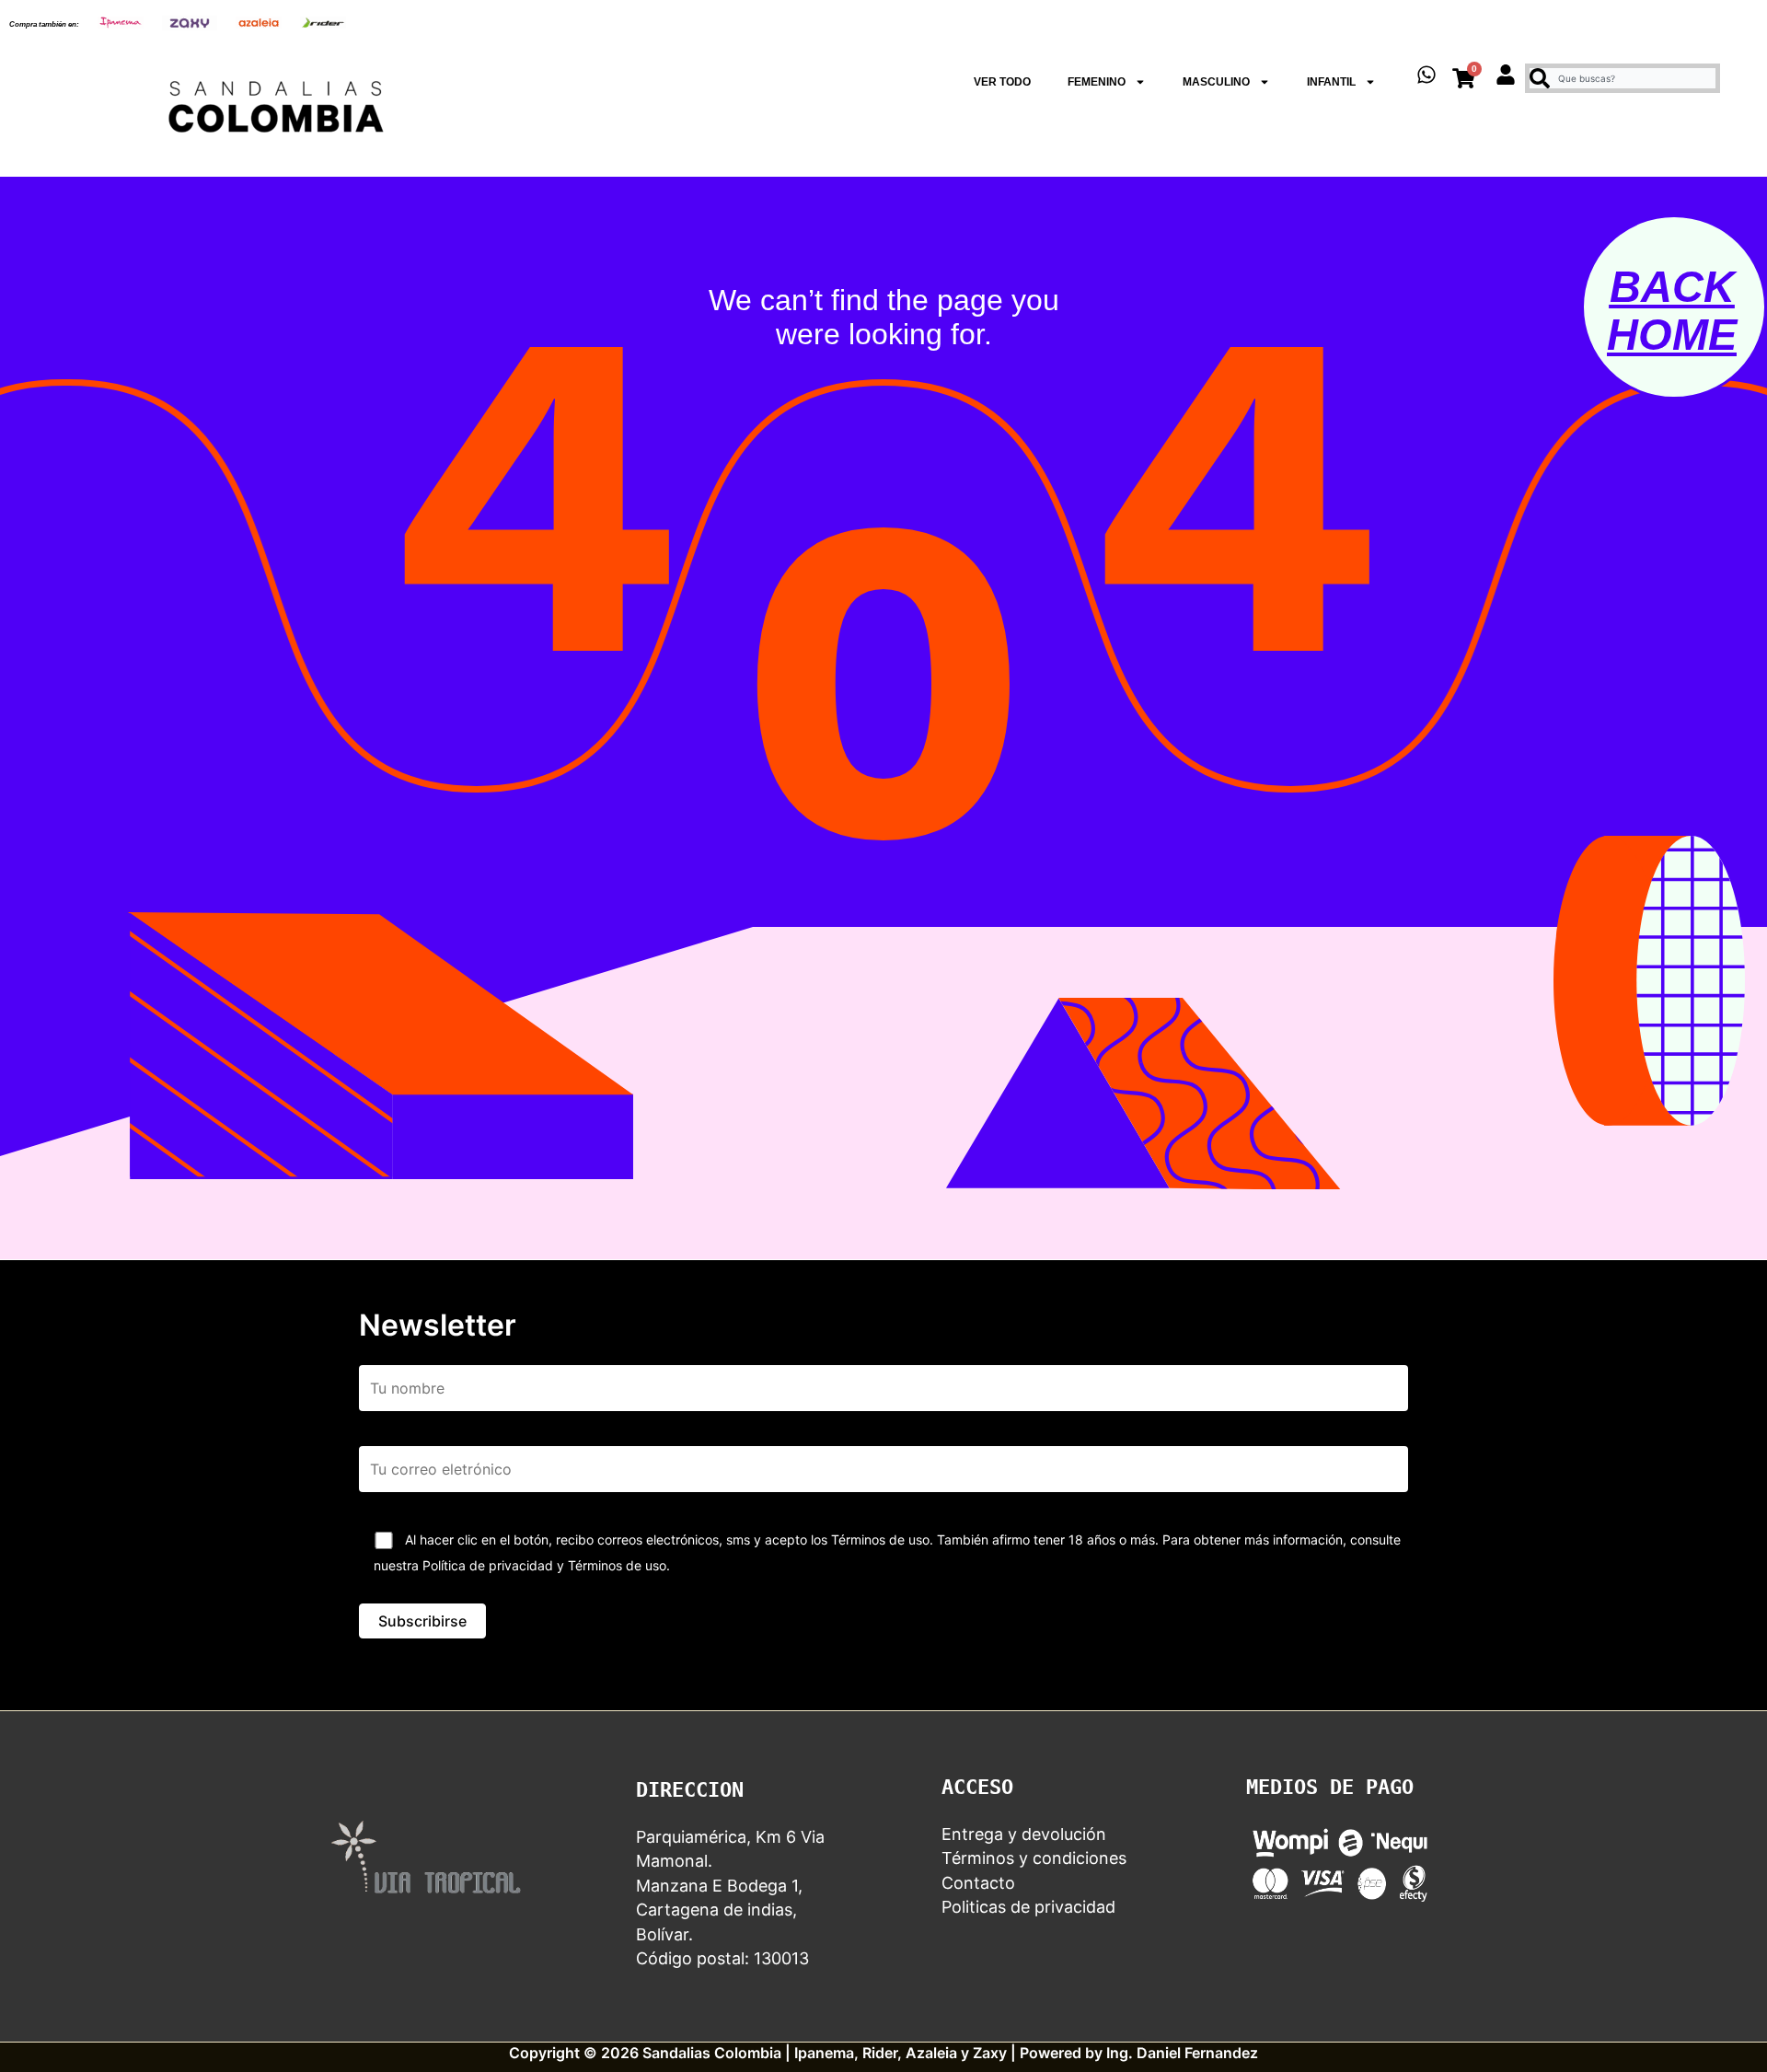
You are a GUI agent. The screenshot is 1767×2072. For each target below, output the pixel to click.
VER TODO (1002, 82)
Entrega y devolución (1024, 1834)
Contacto (978, 1883)
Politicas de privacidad (1028, 1907)
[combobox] (1623, 78)
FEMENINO (1097, 82)
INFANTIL (1331, 82)
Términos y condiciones (1034, 1858)
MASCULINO (1216, 82)
